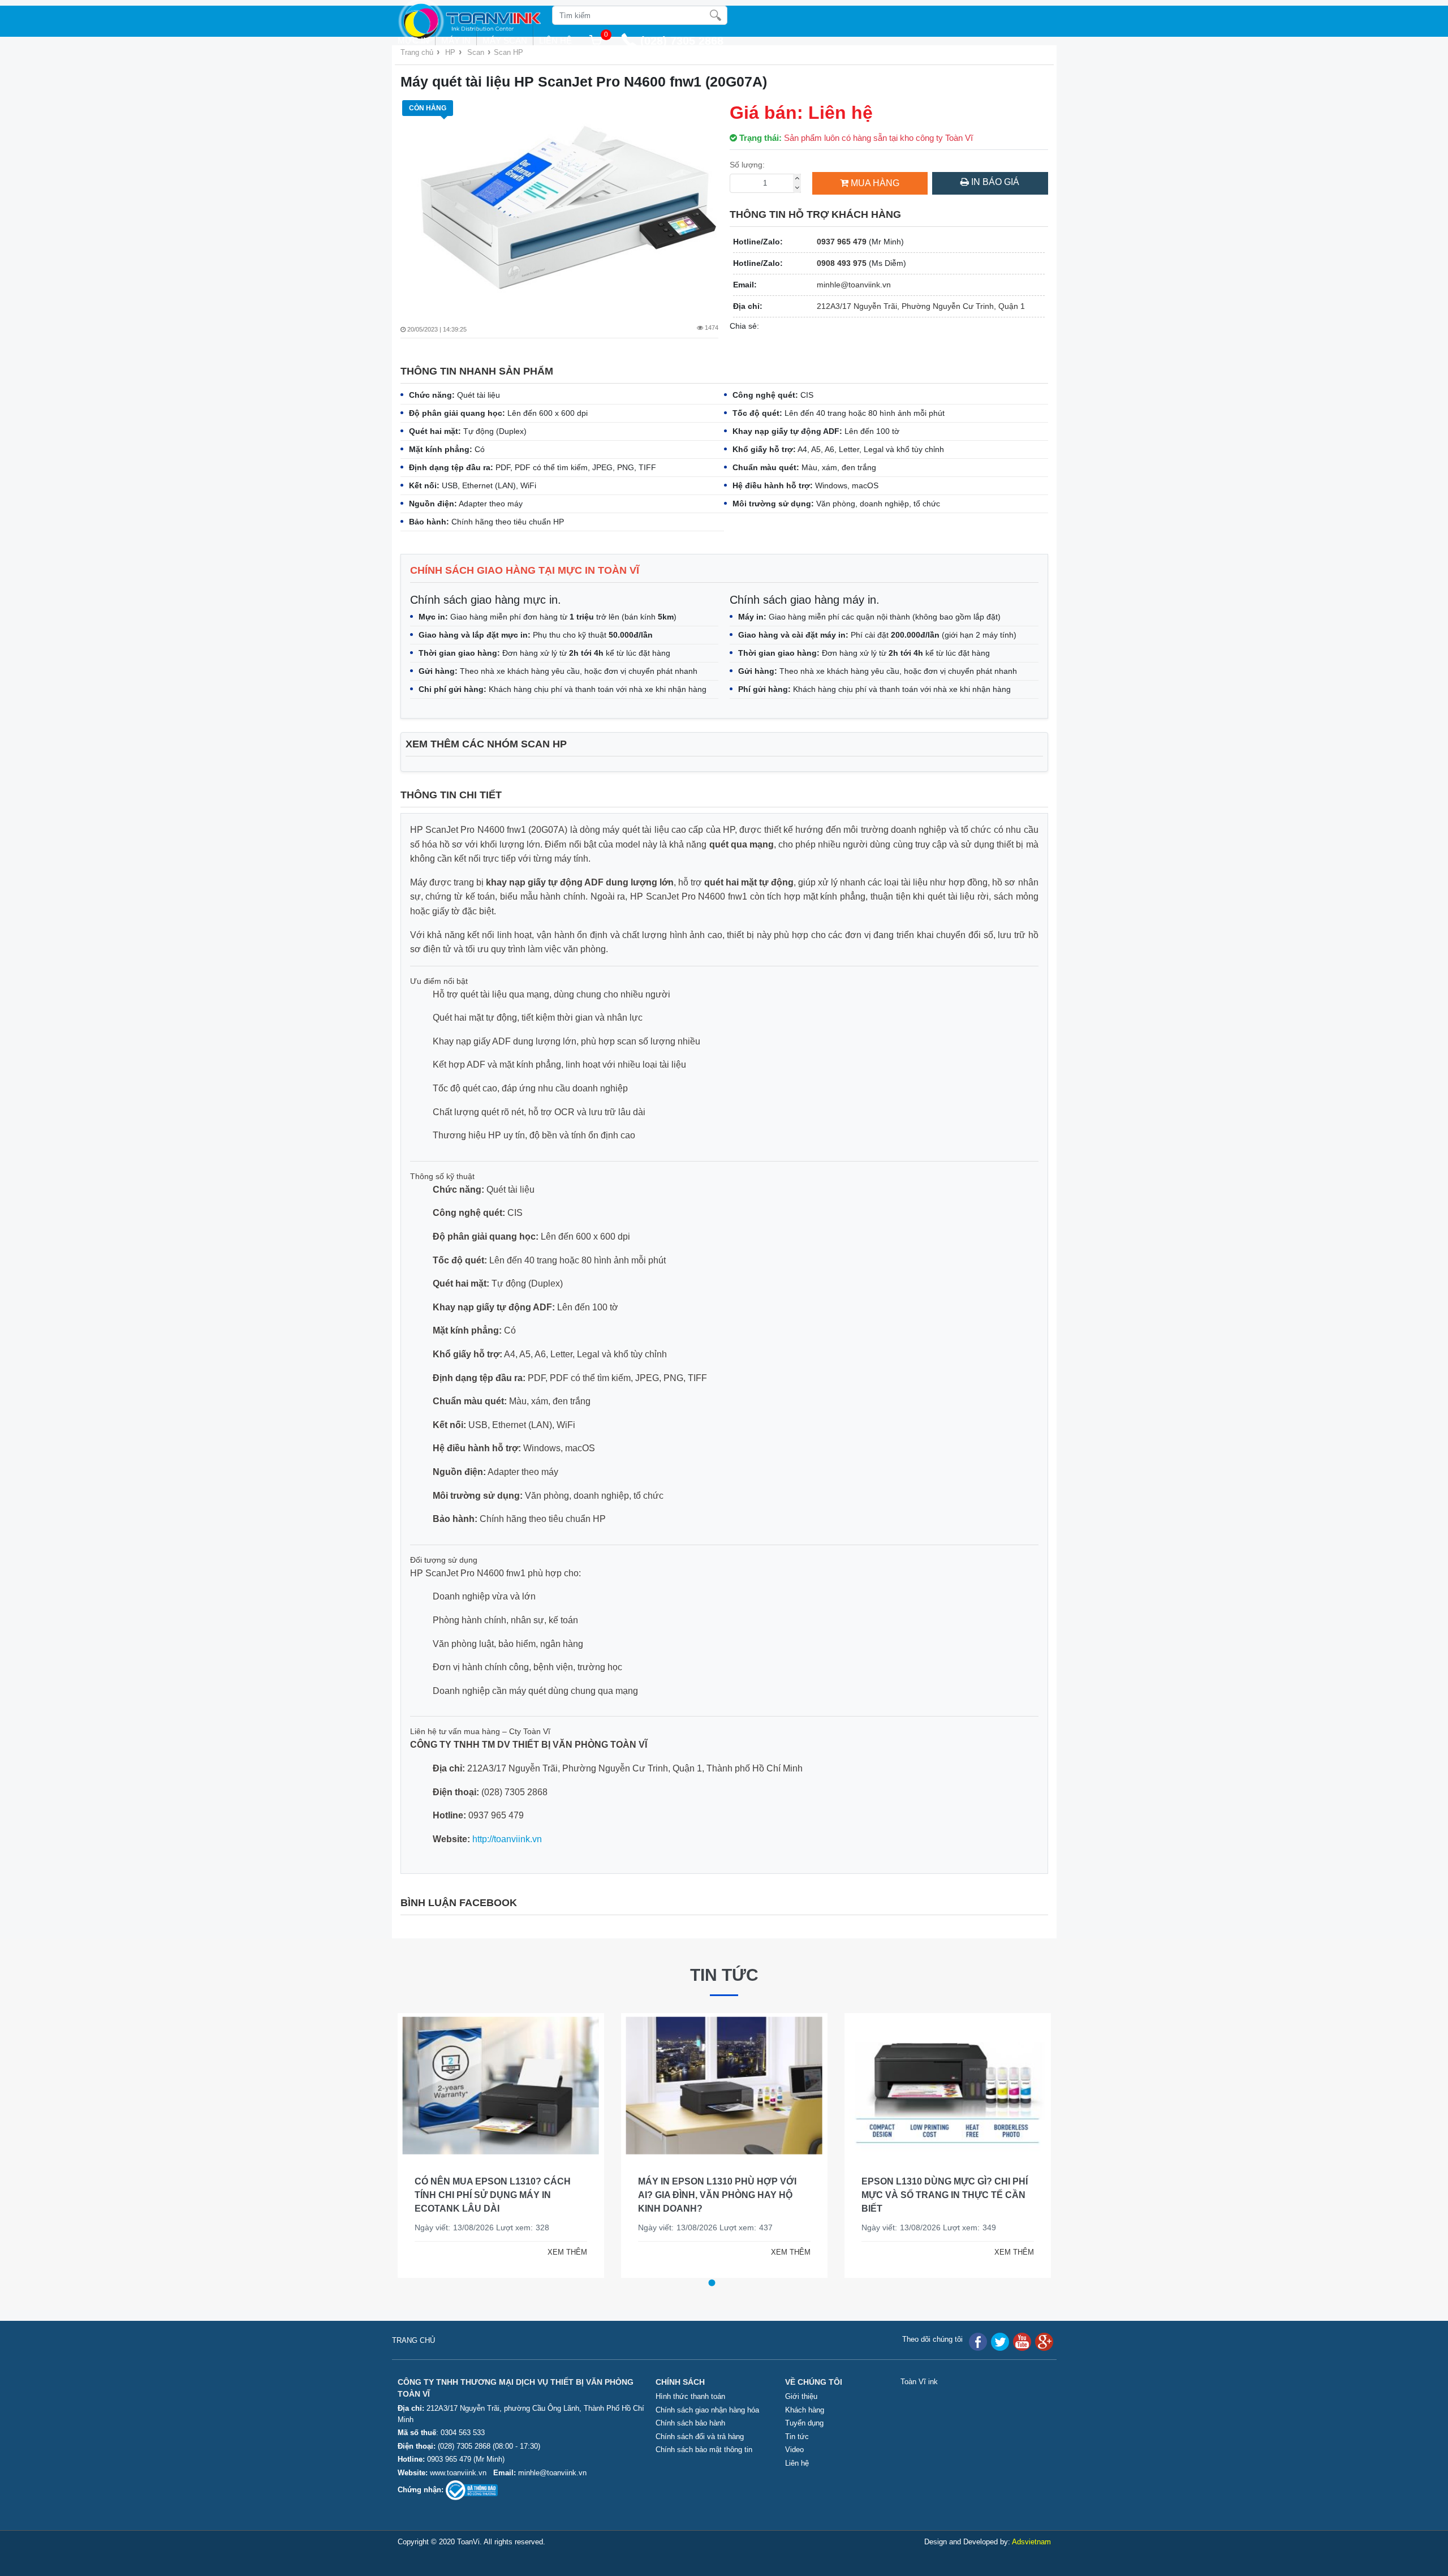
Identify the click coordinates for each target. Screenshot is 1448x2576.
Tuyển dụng (804, 2423)
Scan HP (508, 52)
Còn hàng (428, 108)
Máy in (456, 40)
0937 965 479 (842, 242)
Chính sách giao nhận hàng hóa (707, 2410)
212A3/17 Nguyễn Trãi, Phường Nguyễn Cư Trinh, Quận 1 (921, 306)
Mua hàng (875, 183)
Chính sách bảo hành (690, 2423)
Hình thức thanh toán (690, 2396)
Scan (476, 52)
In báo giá (994, 182)
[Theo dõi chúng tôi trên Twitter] (1000, 2341)
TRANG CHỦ (413, 2340)
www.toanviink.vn (458, 2473)
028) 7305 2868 (684, 41)
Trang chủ (417, 52)
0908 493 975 (842, 263)
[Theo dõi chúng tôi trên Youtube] (1022, 2341)
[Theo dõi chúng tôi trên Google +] (1044, 2341)
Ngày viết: (432, 2227)
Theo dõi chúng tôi (932, 2339)
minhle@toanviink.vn (854, 285)
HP (450, 52)
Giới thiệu (801, 2396)
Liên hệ (555, 40)
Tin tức (724, 1975)
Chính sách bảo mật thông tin (704, 2450)
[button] (712, 2283)
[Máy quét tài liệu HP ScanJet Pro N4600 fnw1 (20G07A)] (560, 202)
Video (794, 2450)
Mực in (413, 40)
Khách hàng (805, 2410)
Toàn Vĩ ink (919, 2382)
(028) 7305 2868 (465, 2446)
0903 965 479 (449, 2459)
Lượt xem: (514, 2227)
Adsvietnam (1031, 2542)
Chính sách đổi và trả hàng (700, 2437)
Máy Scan (505, 40)
